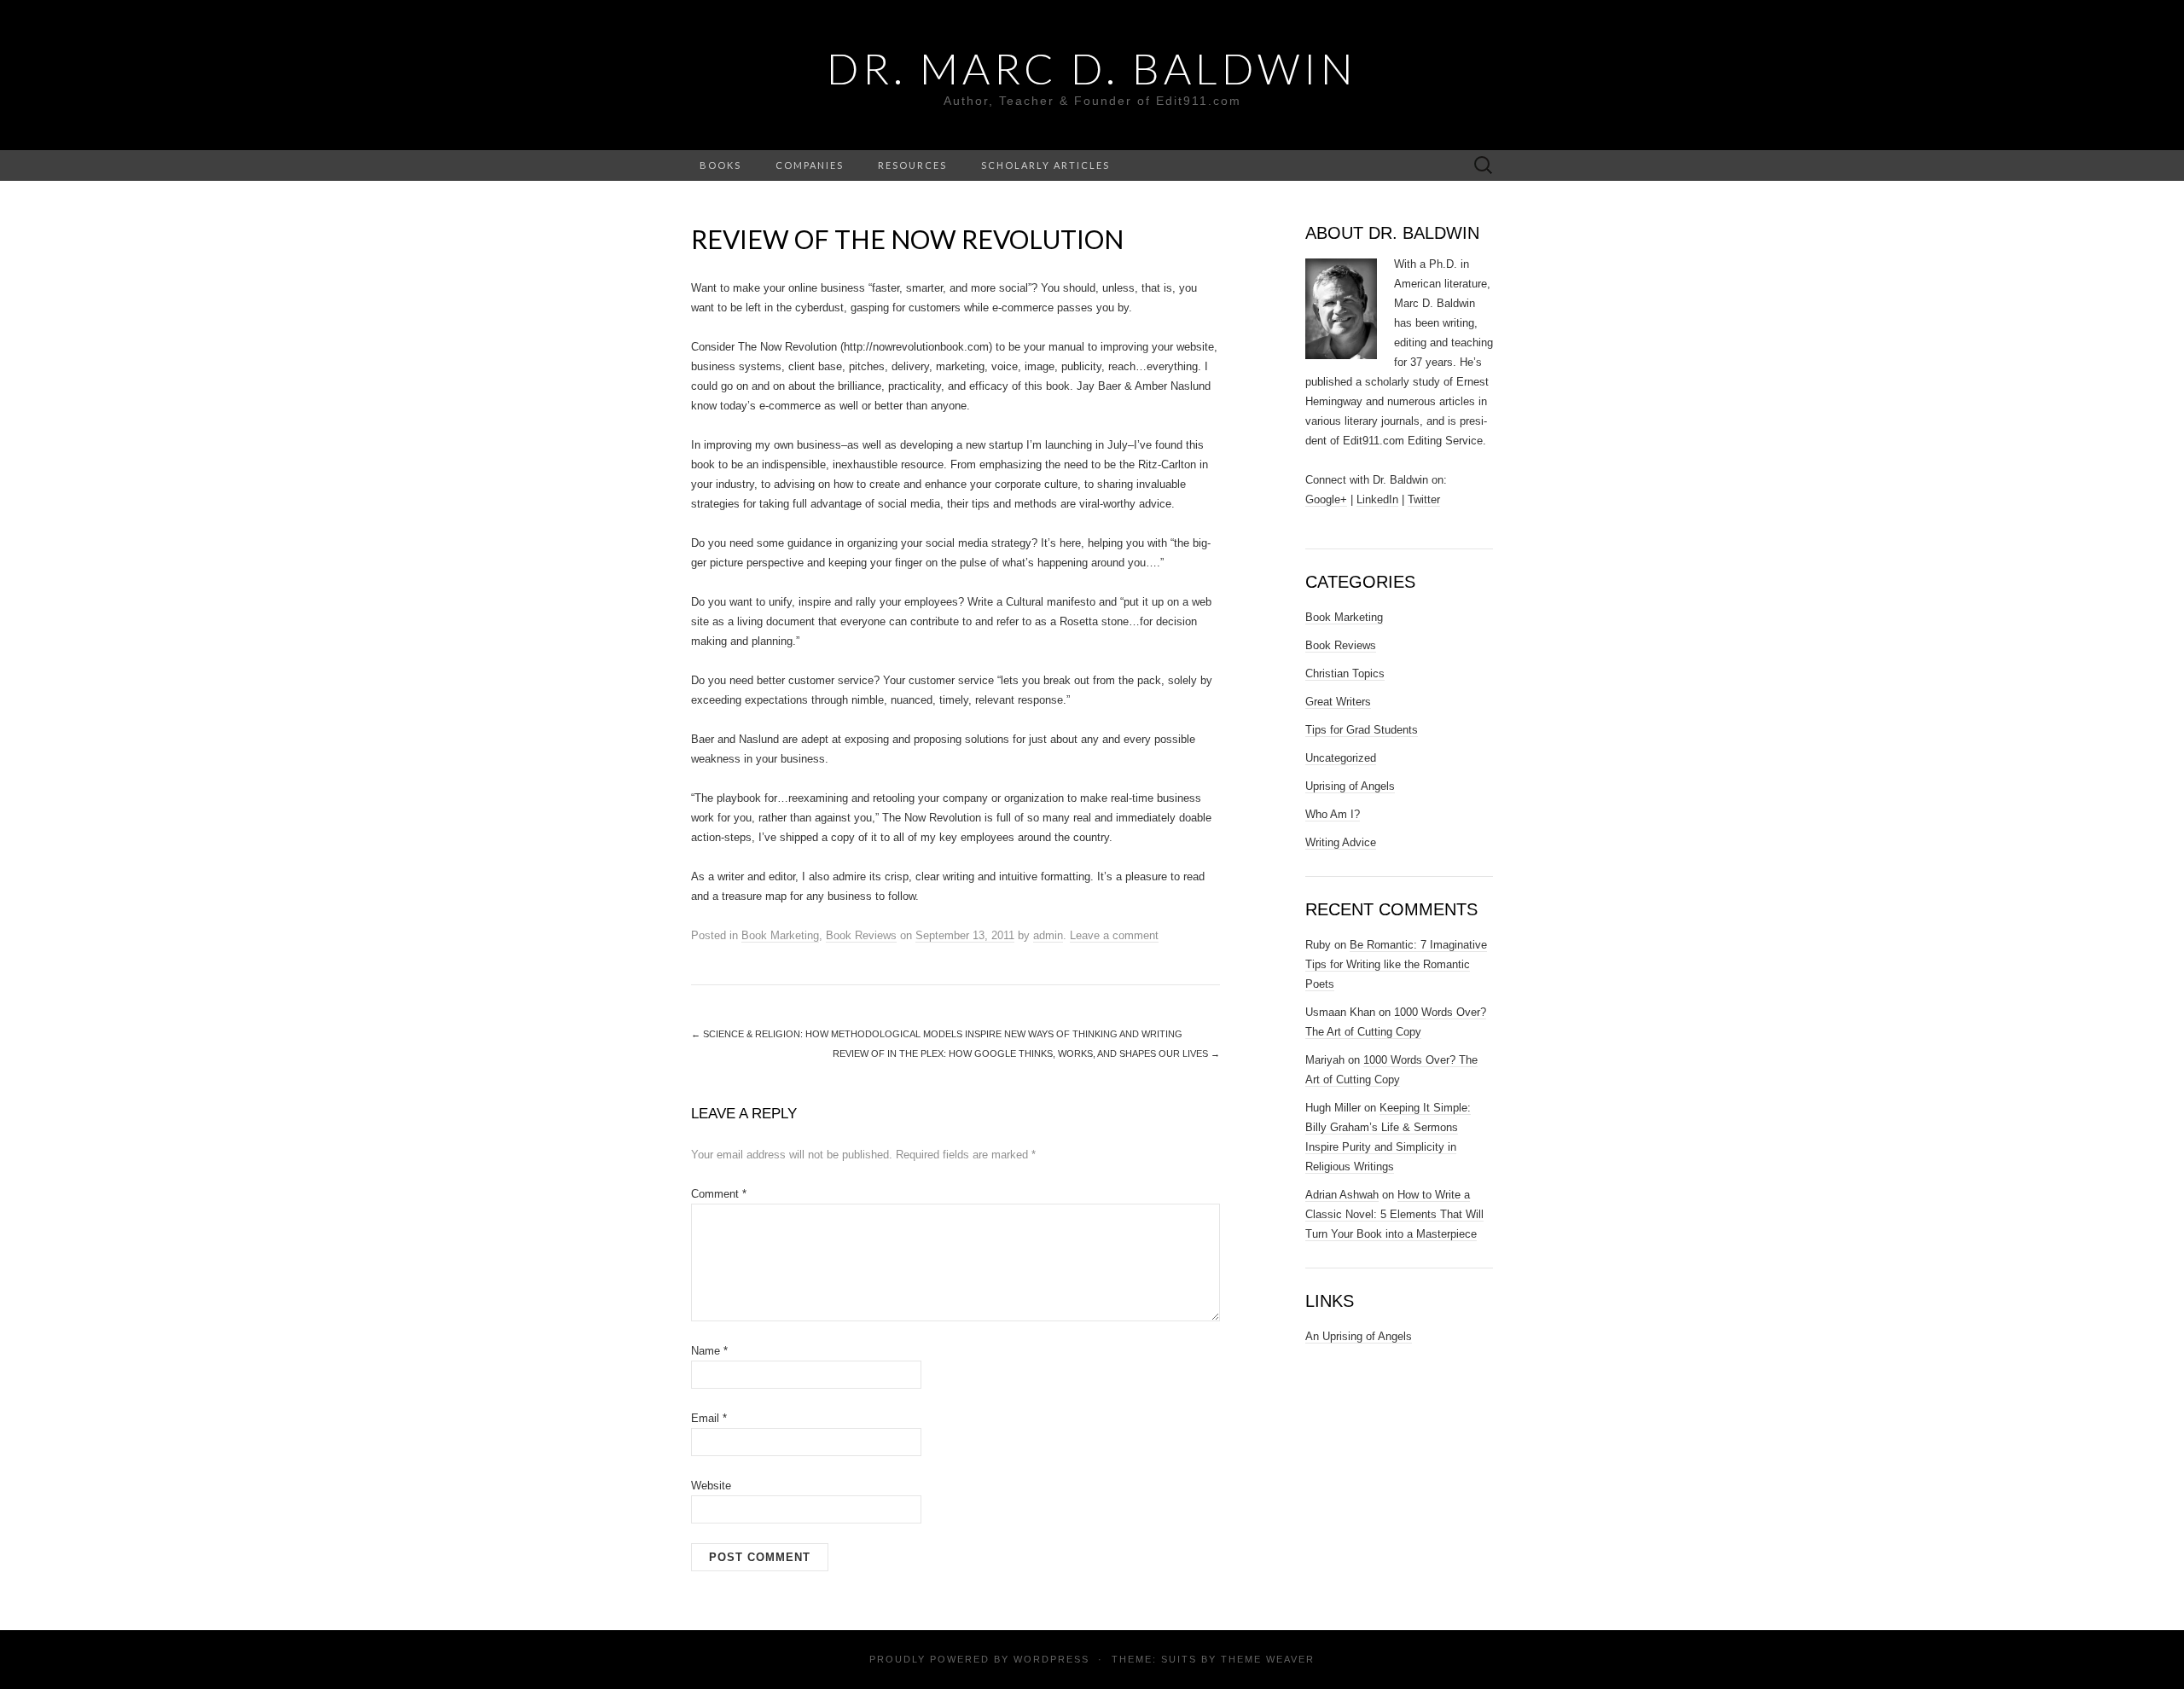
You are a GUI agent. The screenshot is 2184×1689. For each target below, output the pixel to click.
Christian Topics (1345, 673)
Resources (912, 165)
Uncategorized (1341, 758)
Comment (719, 1194)
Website (711, 1486)
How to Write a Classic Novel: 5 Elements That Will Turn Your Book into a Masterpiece (1394, 1214)
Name (709, 1351)
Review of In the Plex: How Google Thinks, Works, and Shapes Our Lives (1026, 1053)
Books (720, 165)
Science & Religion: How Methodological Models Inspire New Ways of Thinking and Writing (937, 1034)
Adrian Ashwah (1342, 1195)
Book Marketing (780, 935)
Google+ (1326, 499)
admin (1048, 935)
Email (709, 1418)
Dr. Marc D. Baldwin (1092, 68)
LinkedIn (1377, 499)
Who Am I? (1333, 814)
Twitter (1424, 499)
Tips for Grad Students (1362, 730)
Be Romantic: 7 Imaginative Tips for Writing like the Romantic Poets (1396, 964)
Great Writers (1338, 702)
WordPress (1051, 1659)
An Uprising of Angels (1359, 1336)
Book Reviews (861, 935)
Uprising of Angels (1350, 786)
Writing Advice (1341, 842)
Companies (810, 165)
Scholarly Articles (1046, 165)
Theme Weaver (1268, 1659)
